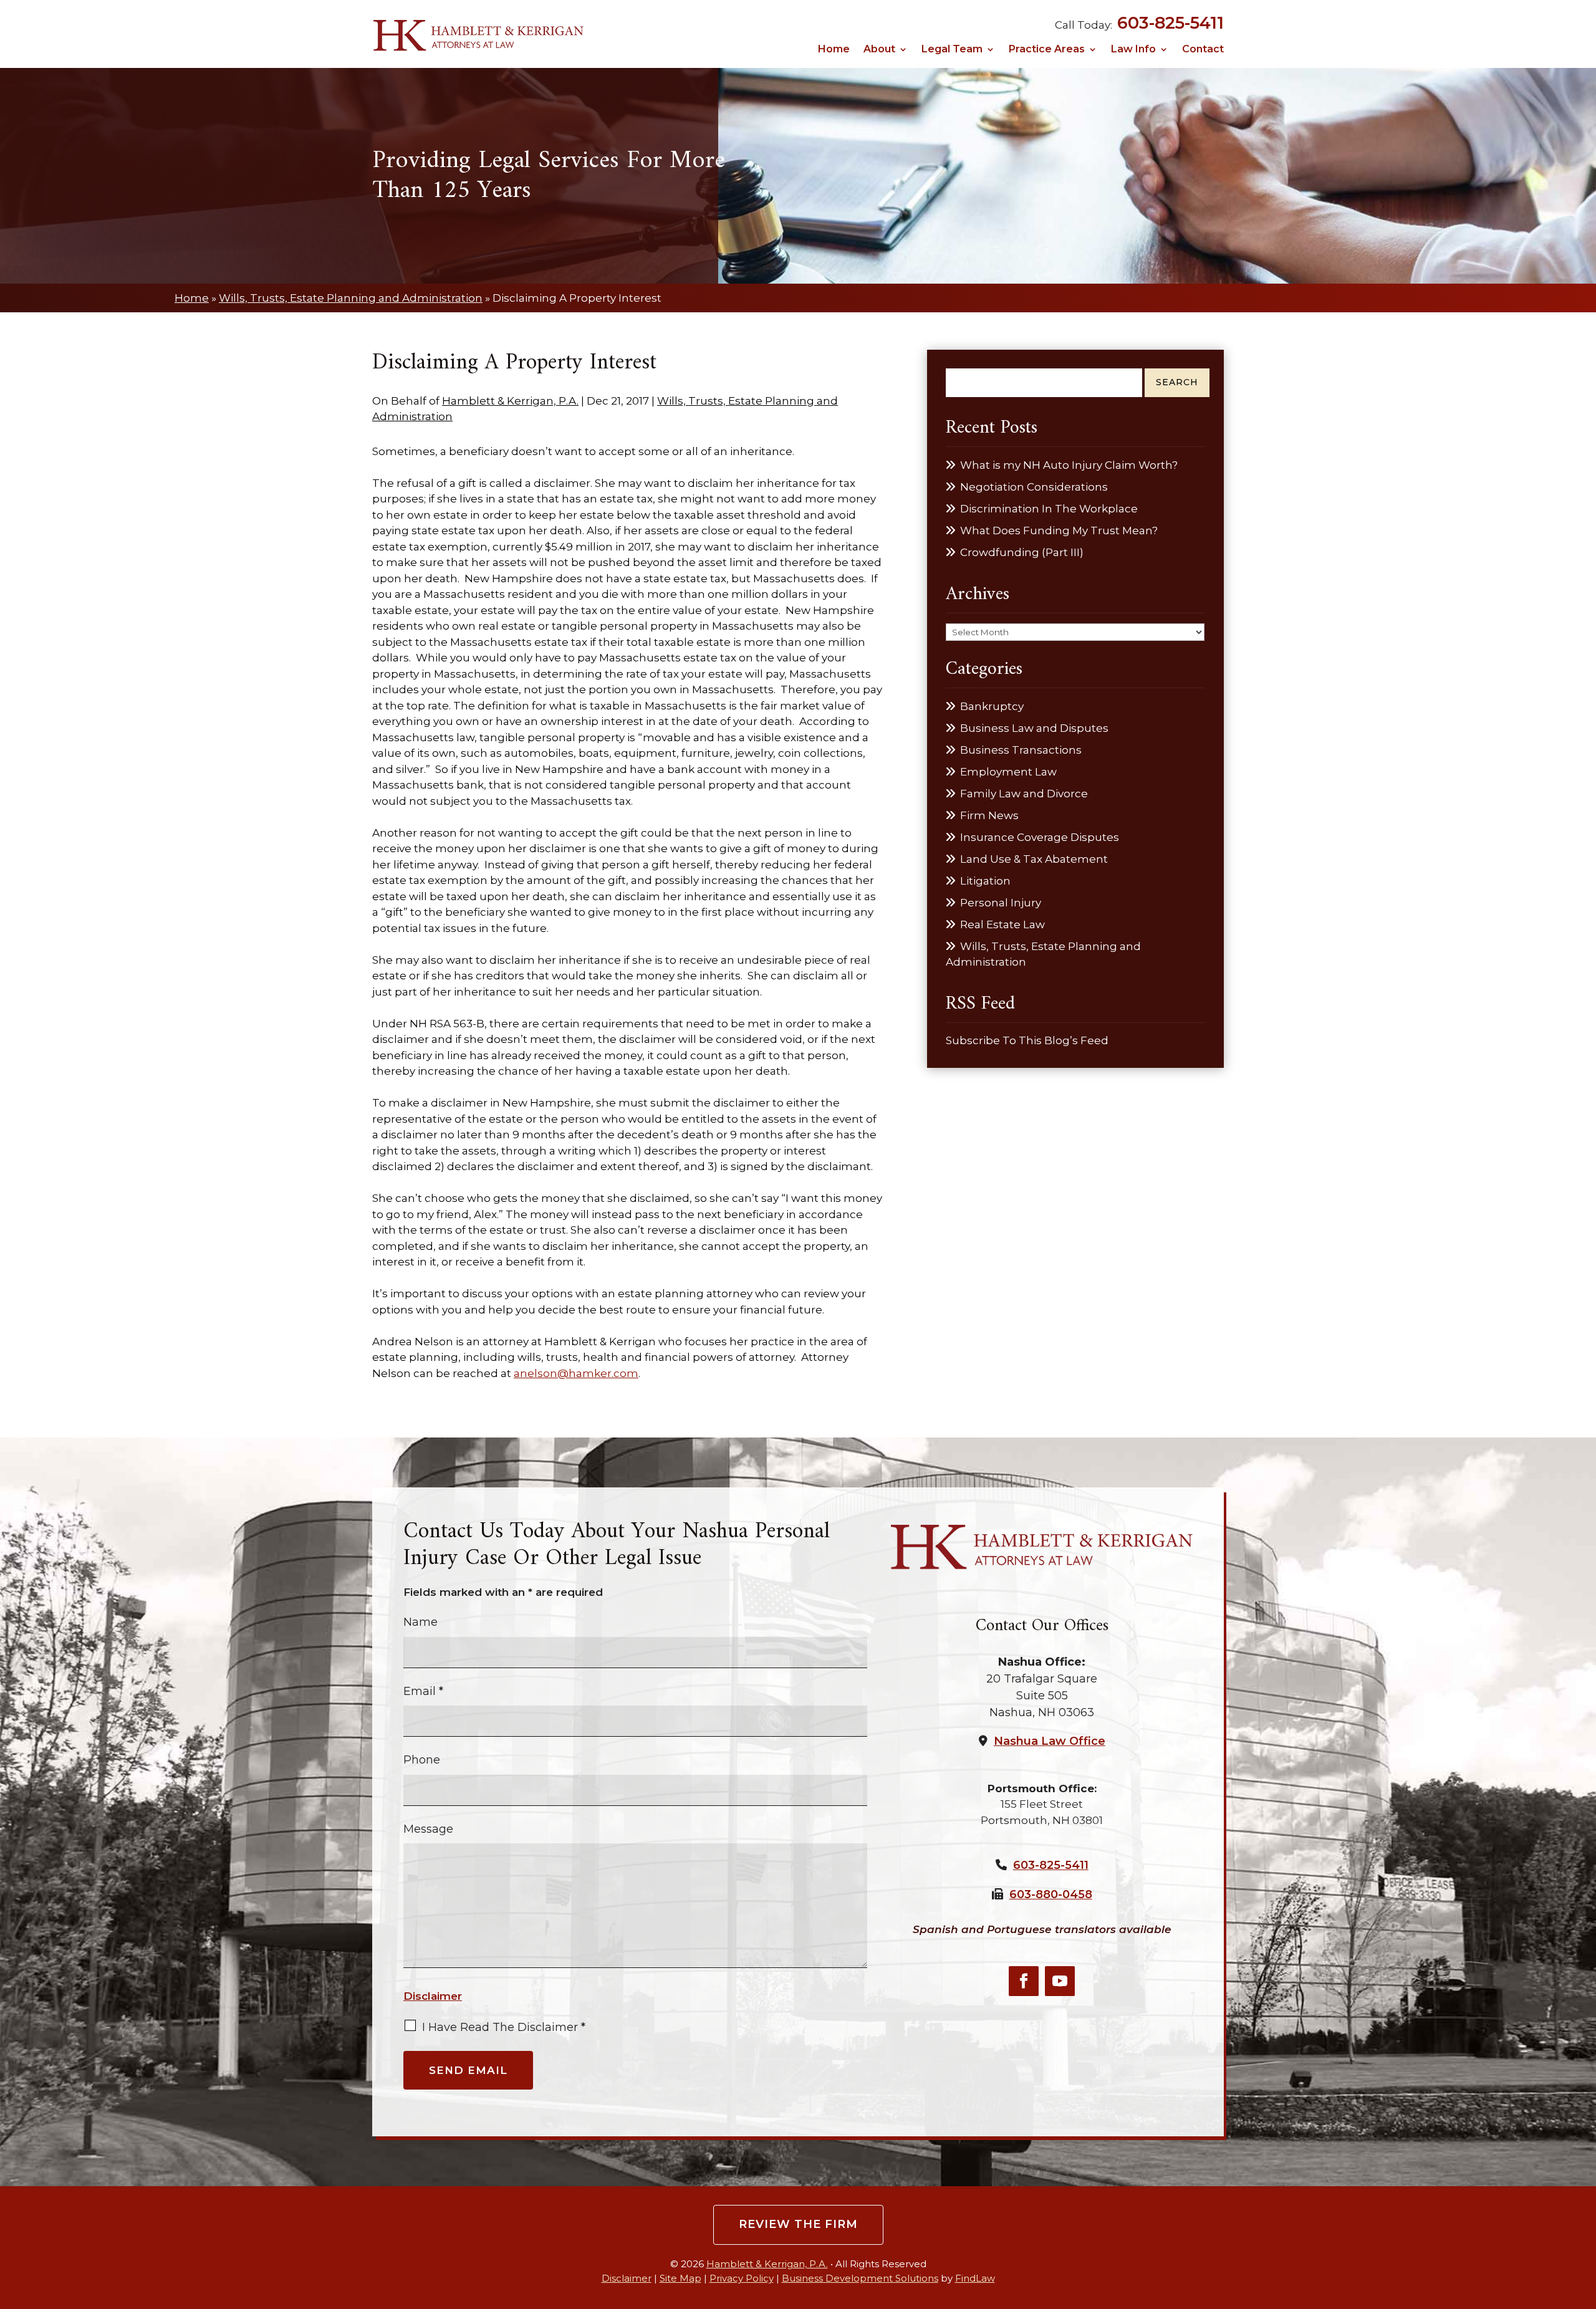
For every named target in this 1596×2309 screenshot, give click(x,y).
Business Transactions (1021, 750)
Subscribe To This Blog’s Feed (1027, 1040)
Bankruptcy (992, 706)
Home (834, 50)
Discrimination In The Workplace (1049, 509)
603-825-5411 (1171, 23)
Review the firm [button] (798, 2224)
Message (428, 1829)
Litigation (985, 881)
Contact (1203, 50)
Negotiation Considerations (1034, 487)
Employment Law (1008, 772)
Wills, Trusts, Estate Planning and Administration (1043, 954)
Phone (422, 1760)
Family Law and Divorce (1024, 794)
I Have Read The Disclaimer (504, 2027)
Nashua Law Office (1050, 1741)
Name (421, 1622)
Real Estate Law (1002, 924)
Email (423, 1691)
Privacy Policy (742, 2278)
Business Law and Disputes (1034, 728)
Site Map (680, 2278)
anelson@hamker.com (576, 1373)
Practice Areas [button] (1047, 50)
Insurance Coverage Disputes (1040, 837)
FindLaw (975, 2278)
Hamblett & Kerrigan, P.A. (510, 401)
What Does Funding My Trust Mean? (1059, 530)
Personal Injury (1001, 903)
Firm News (989, 815)
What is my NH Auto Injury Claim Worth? (1069, 465)
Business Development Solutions (860, 2278)
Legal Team (952, 50)
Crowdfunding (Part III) (1022, 552)
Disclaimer (433, 1996)
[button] (1583, 2218)
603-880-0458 (1051, 1894)
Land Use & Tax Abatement (1034, 859)
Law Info (1133, 50)
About (879, 50)
